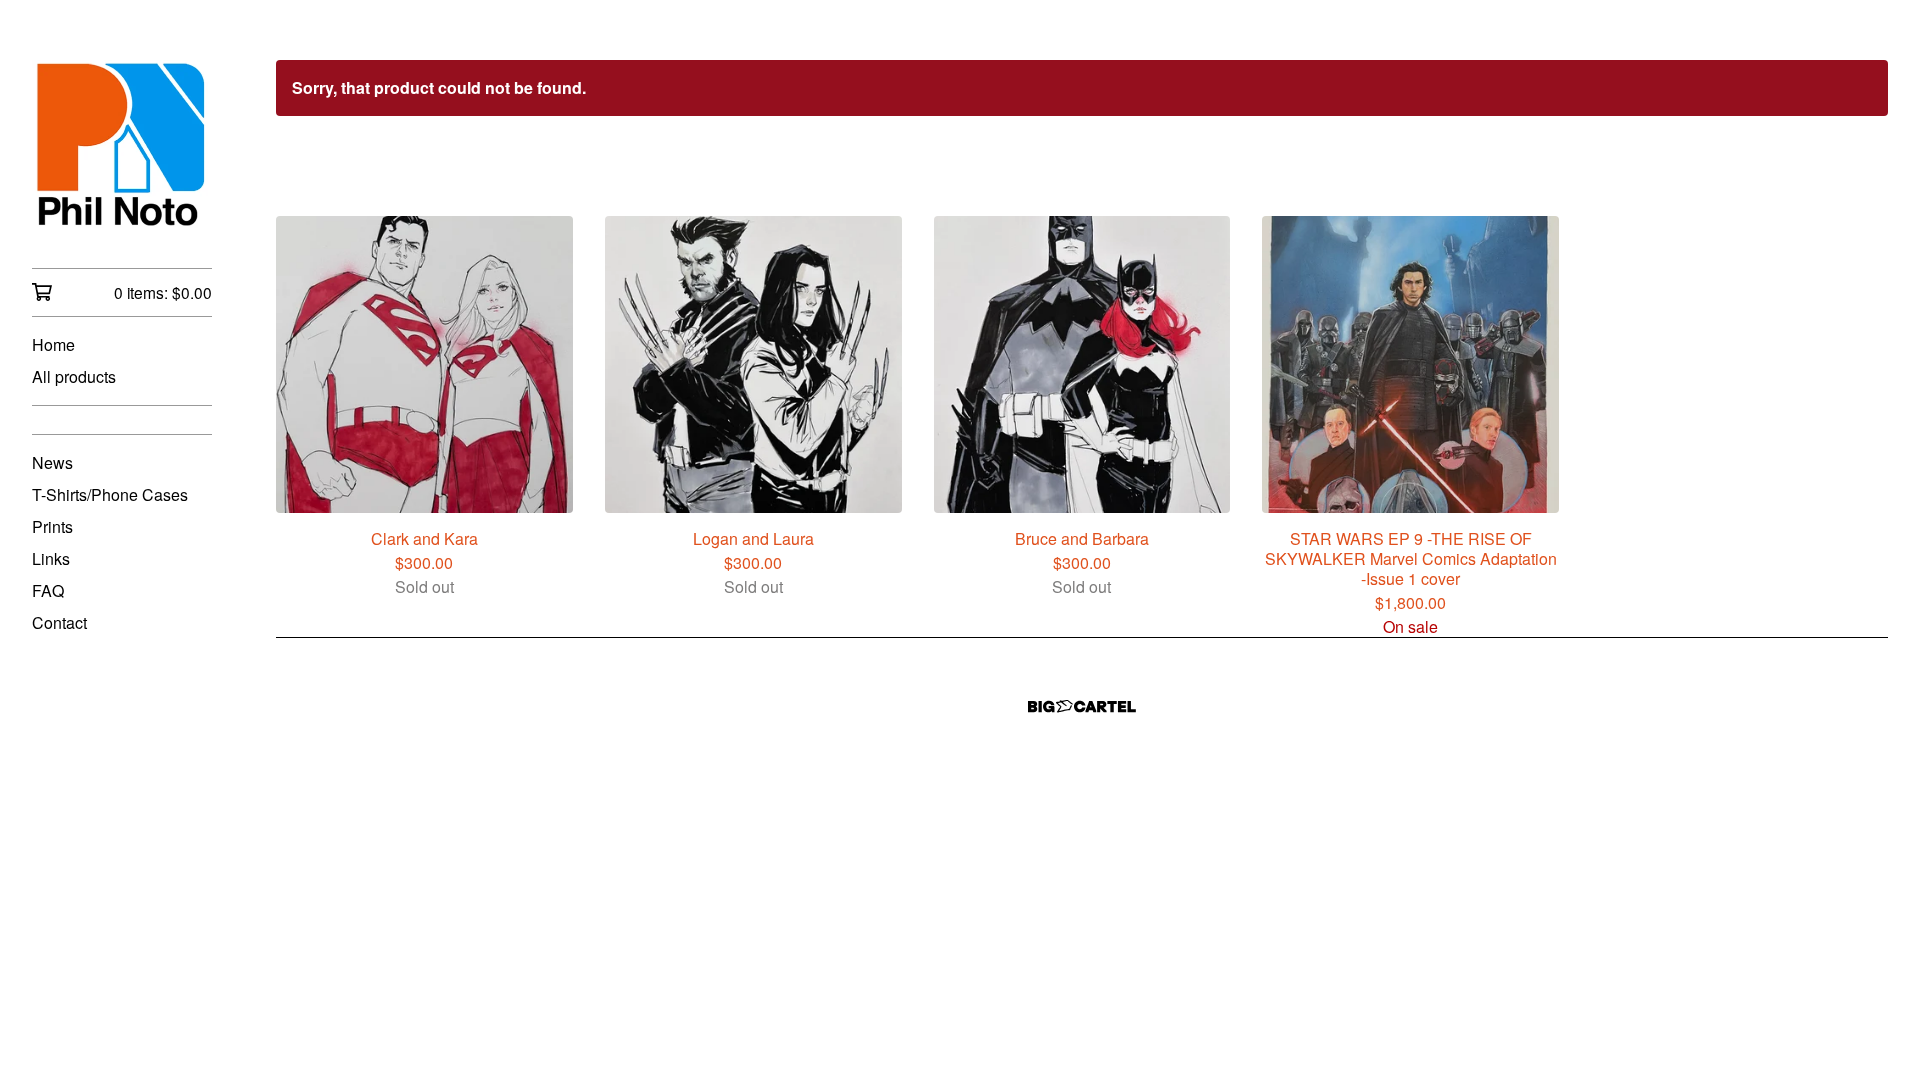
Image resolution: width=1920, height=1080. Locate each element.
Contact (59, 622)
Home (53, 344)
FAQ (48, 590)
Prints (52, 526)
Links (51, 558)
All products (74, 376)
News (52, 462)
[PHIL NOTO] (122, 148)
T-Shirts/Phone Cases (110, 494)
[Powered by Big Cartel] (1082, 706)
